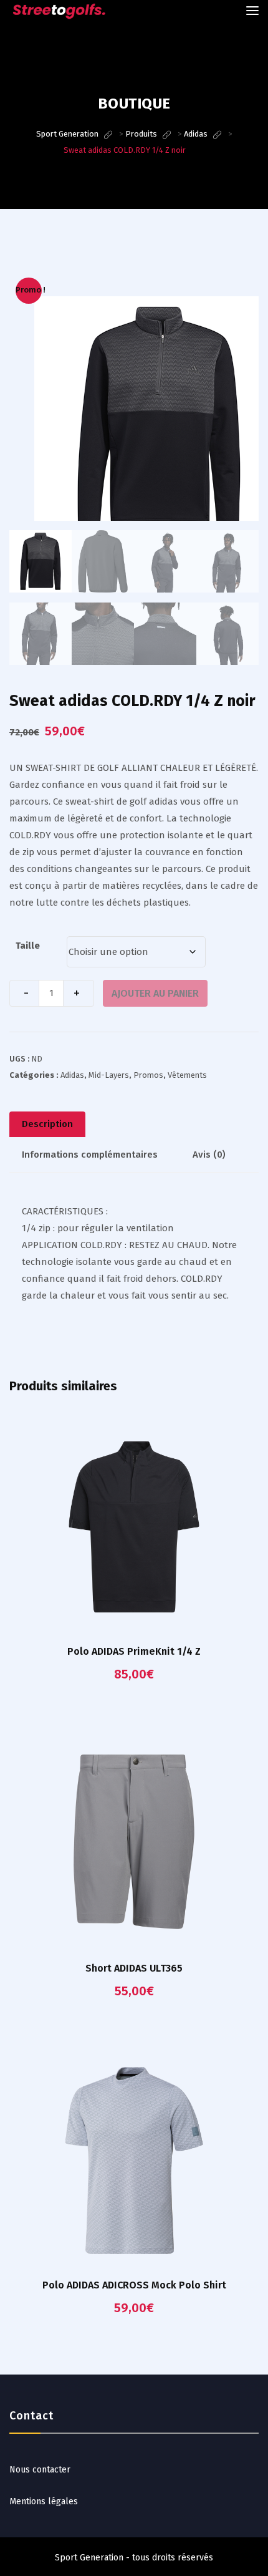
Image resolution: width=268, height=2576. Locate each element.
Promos (148, 1075)
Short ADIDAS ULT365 (134, 1968)
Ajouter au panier (155, 993)
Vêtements (187, 1075)
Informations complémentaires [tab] (90, 1155)
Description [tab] (47, 1124)
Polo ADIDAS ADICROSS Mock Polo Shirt (134, 2285)
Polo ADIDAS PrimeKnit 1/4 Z (134, 1651)
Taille (28, 946)
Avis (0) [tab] (209, 1155)
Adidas (72, 1075)
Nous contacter (40, 2470)
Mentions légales (44, 2501)
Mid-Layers (109, 1075)
